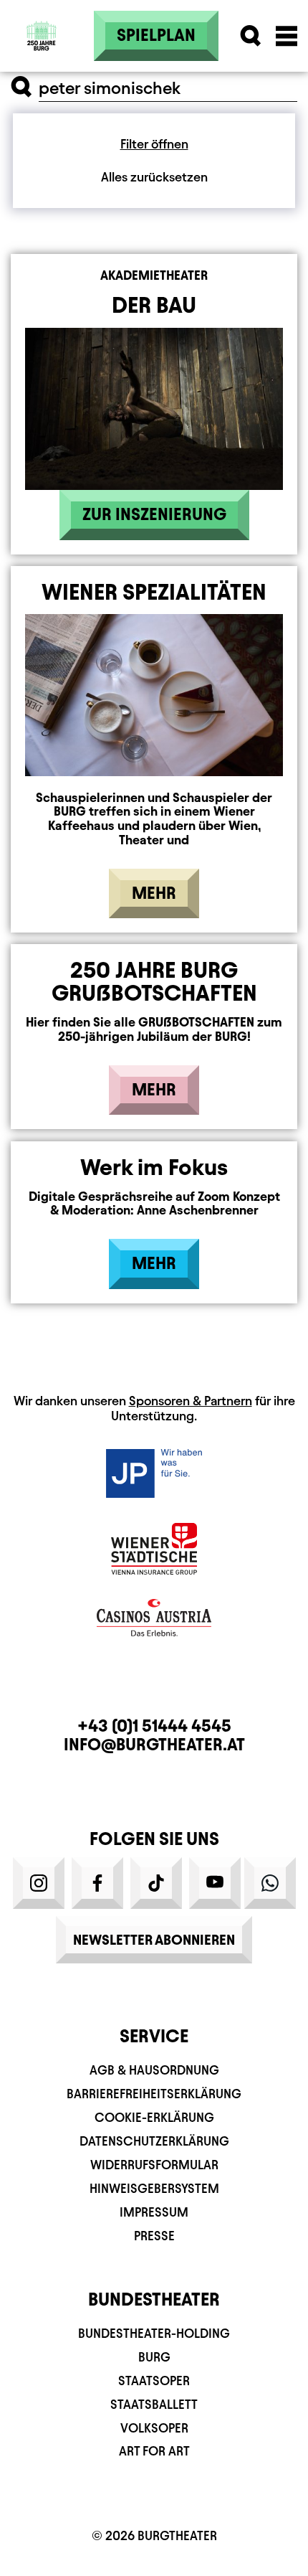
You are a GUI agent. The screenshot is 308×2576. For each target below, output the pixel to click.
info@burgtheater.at (154, 1745)
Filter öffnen (154, 144)
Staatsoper (154, 2381)
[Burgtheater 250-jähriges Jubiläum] (42, 36)
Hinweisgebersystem (154, 2188)
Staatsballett (154, 2404)
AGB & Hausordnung (154, 2070)
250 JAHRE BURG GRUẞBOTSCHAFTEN (154, 981)
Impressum (154, 2212)
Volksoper (154, 2428)
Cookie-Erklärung (154, 2117)
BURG (154, 2357)
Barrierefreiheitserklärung (154, 2094)
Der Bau (154, 305)
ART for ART (154, 2451)
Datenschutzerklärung (154, 2141)
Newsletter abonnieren (154, 1940)
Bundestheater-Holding (154, 2333)
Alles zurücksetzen (154, 177)
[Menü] (287, 36)
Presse (154, 2236)
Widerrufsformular (154, 2165)
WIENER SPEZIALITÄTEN (154, 592)
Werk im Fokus (154, 1167)
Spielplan (156, 35)
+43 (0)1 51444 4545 (154, 1726)
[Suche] (251, 36)
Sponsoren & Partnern (191, 1401)
